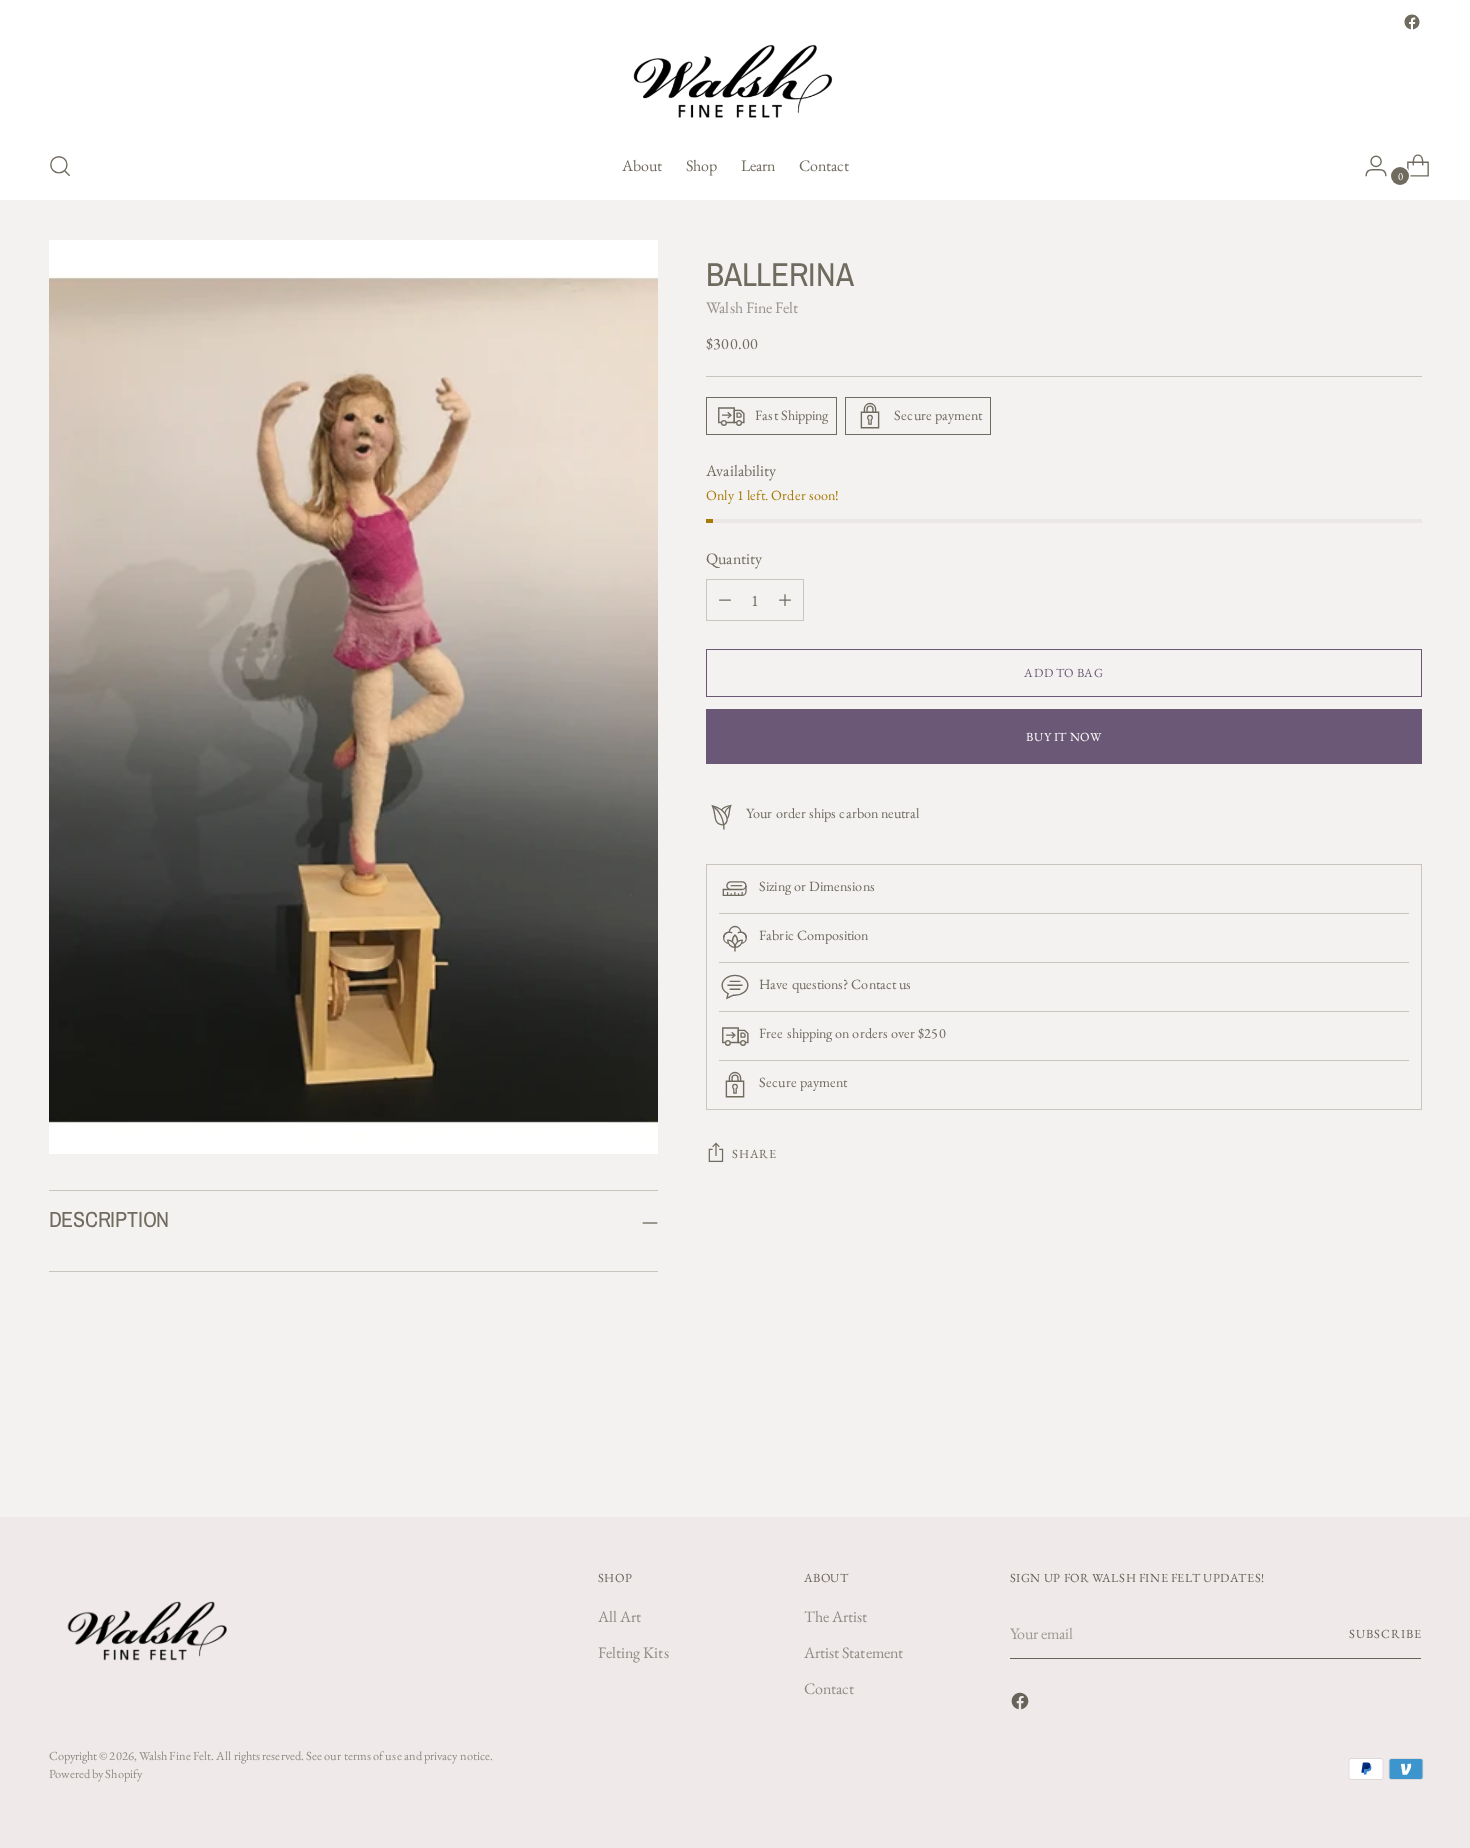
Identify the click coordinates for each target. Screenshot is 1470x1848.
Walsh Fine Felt (752, 307)
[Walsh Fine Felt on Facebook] (1412, 22)
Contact (829, 1688)
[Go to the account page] (1368, 166)
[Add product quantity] (725, 600)
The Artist (836, 1616)
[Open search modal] (60, 166)
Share (754, 1153)
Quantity (734, 558)
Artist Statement (853, 1652)
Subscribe (1385, 1633)
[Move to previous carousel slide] (1359, 1448)
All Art (620, 1616)
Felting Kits (633, 1652)
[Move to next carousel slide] (1405, 1447)
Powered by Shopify (95, 1773)
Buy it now (1063, 736)
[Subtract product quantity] (785, 600)
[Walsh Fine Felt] (735, 84)
